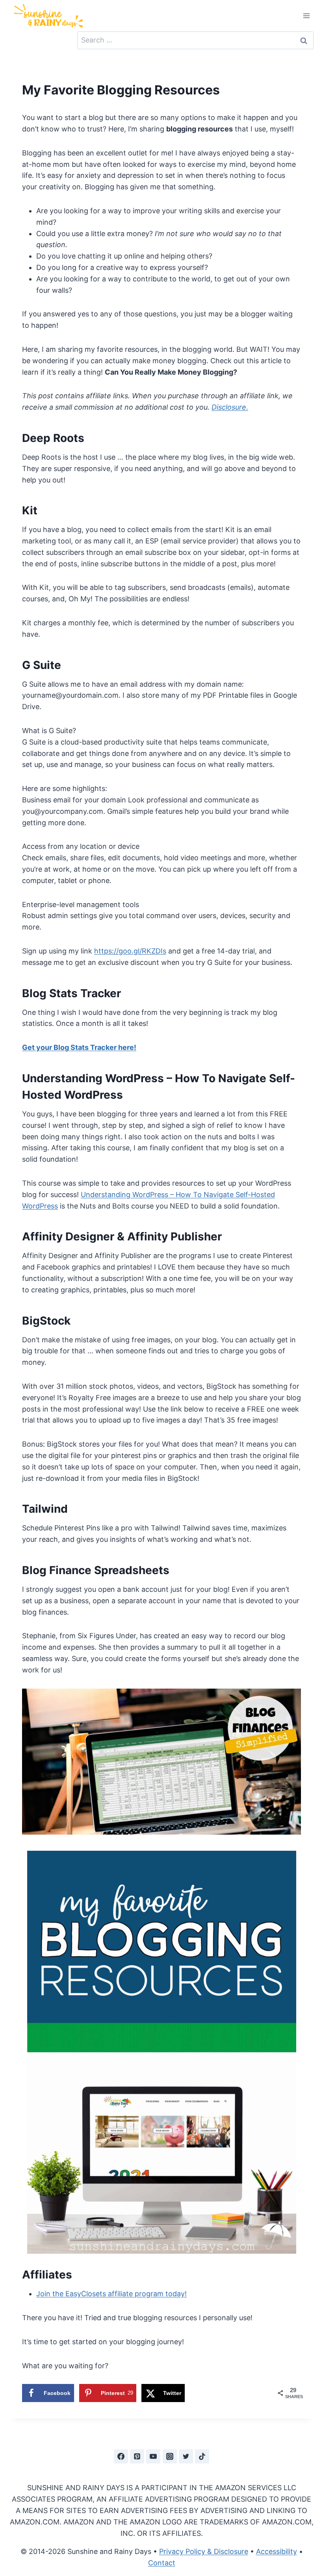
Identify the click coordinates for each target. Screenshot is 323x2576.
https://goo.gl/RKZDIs (130, 951)
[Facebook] (121, 2456)
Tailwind (45, 1509)
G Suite (42, 665)
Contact (162, 2563)
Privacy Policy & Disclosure (204, 2551)
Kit (30, 510)
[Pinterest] (137, 2456)
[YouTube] (153, 2456)
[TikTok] (202, 2456)
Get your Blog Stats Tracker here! (79, 1047)
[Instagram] (170, 2456)
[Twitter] (186, 2456)
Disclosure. (230, 407)
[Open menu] (306, 16)
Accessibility (277, 2551)
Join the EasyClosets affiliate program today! (111, 2294)
